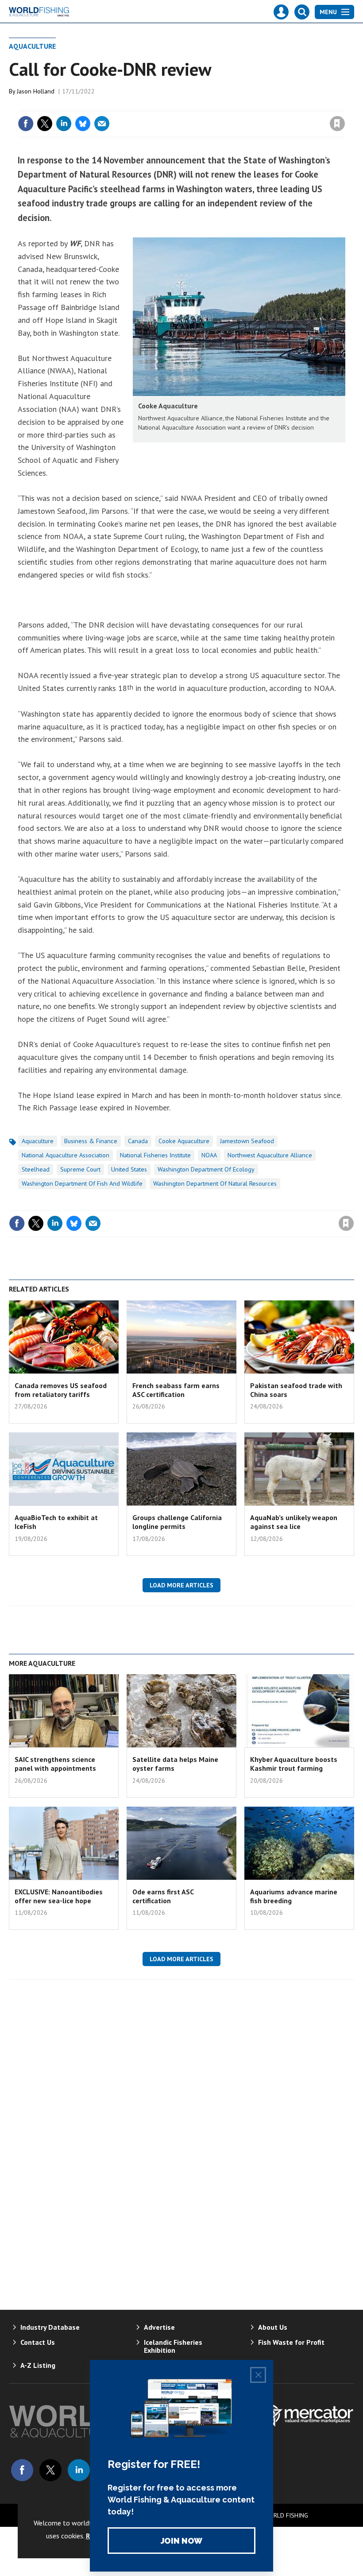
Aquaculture (32, 46)
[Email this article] (102, 124)
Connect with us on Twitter (50, 2470)
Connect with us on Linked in (79, 2470)
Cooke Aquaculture (184, 1141)
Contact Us (38, 2342)
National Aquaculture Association (66, 1155)
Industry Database (50, 2327)
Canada (138, 1141)
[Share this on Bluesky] (83, 124)
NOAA (209, 1155)
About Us (273, 2327)
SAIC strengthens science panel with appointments (55, 1764)
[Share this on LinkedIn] (64, 124)
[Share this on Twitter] (45, 124)
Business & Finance (91, 1141)
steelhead (36, 1169)
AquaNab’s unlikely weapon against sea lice (294, 1522)
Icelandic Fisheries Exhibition (173, 2346)
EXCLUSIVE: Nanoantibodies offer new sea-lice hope (59, 1896)
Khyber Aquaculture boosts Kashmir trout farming (294, 1764)
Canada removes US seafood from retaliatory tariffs (61, 1390)
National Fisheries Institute (155, 1155)
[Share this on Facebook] (26, 124)
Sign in (233, 105)
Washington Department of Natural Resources (215, 1183)
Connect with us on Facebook (22, 2470)
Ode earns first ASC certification (163, 1896)
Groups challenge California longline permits (177, 1522)
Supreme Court (80, 1169)
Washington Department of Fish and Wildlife (82, 1183)
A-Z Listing (38, 2365)
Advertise (159, 2327)
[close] (344, 105)
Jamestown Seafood (247, 1141)
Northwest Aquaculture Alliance (270, 1155)
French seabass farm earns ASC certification (176, 1390)
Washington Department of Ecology (206, 1169)
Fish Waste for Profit (291, 2342)
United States (129, 1169)
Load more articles (181, 1585)
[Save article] (337, 124)
